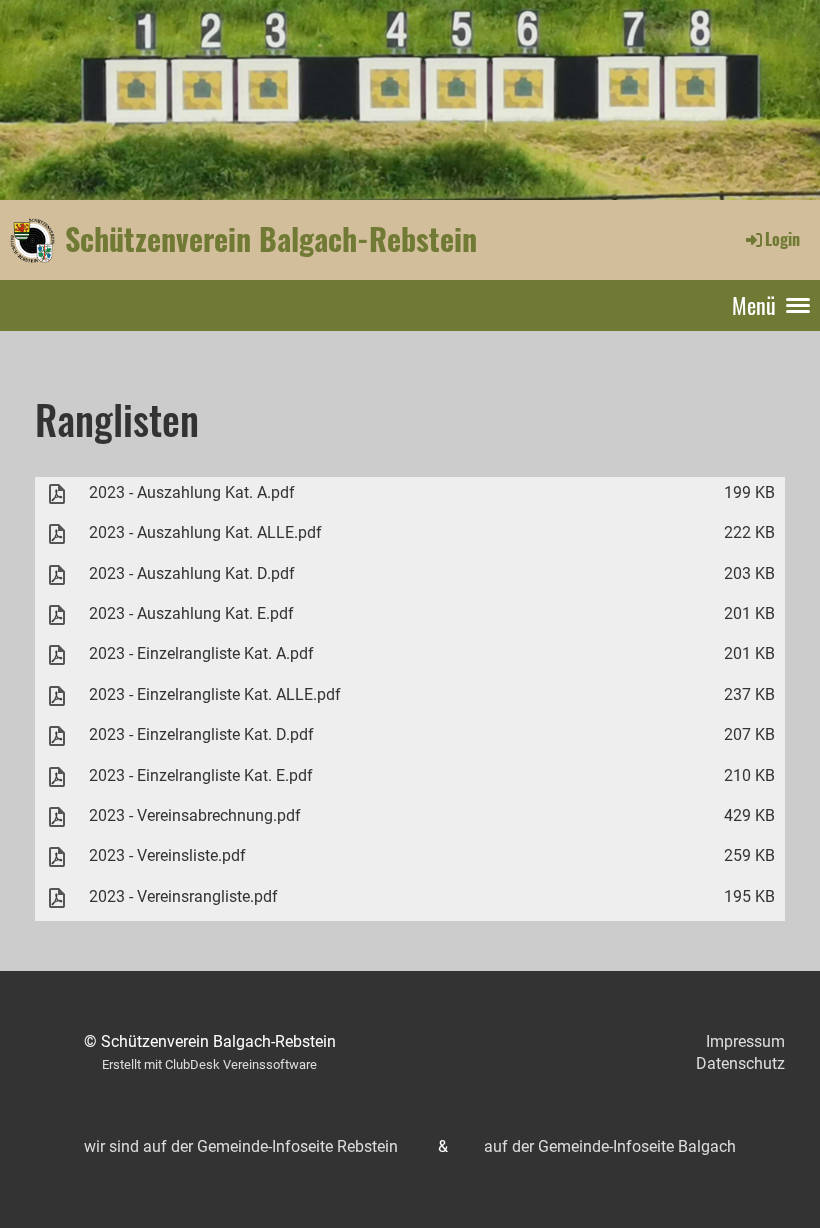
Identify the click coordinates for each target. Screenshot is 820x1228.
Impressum (745, 1041)
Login (782, 239)
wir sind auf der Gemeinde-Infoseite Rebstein (241, 1146)
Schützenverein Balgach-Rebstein (271, 239)
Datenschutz (740, 1063)
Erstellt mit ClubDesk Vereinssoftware (209, 1064)
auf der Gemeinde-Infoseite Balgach (610, 1146)
